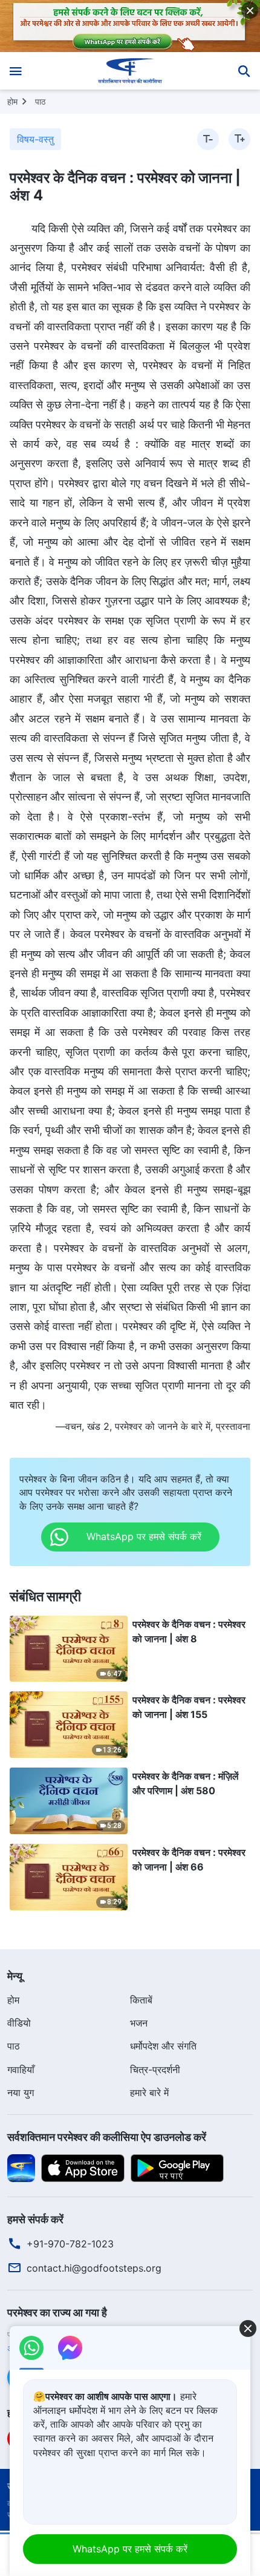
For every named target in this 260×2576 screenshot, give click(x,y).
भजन (139, 2023)
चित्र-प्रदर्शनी (155, 2070)
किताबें (141, 2000)
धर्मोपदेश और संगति (163, 2046)
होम (12, 101)
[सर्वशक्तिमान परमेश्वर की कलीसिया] (130, 71)
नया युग (21, 2093)
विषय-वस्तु (35, 139)
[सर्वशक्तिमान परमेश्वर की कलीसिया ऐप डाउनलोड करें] (21, 2167)
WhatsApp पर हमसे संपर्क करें (130, 2549)
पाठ (40, 101)
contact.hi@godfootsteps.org (94, 2268)
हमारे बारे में (149, 2093)
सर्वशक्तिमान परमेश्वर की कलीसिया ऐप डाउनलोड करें (107, 2137)
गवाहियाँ (21, 2070)
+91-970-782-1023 (70, 2244)
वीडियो (19, 2023)
